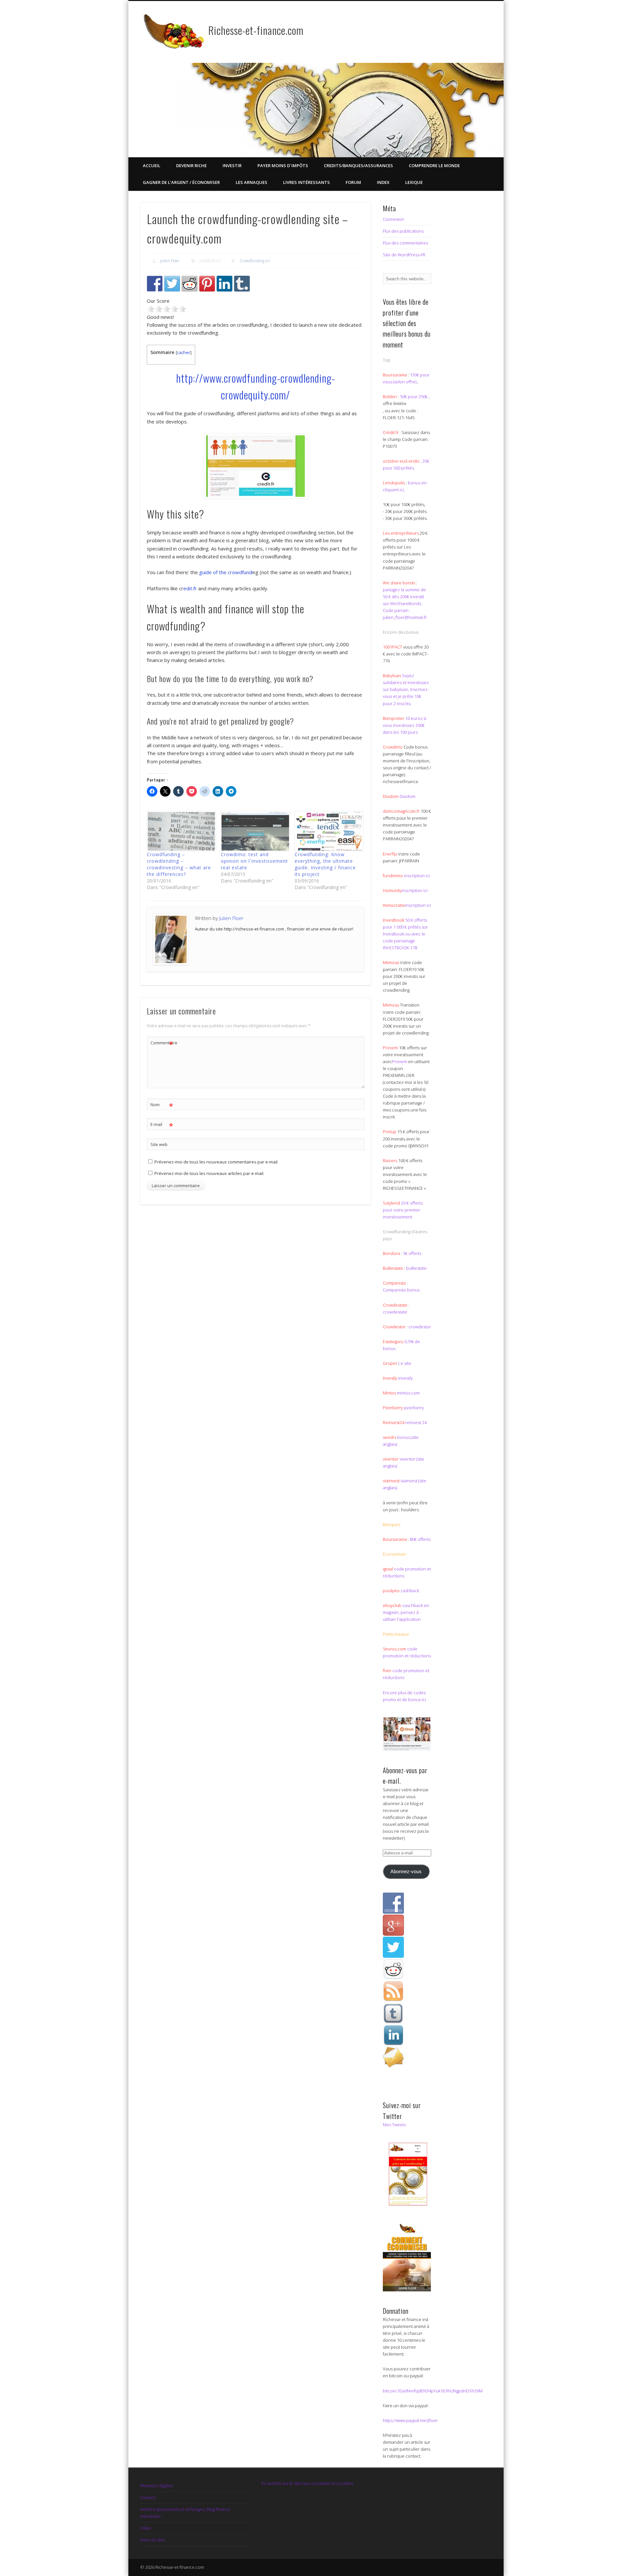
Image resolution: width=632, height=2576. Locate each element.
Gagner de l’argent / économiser (181, 182)
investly (405, 1378)
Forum (353, 182)
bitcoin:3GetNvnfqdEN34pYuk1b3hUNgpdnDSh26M (433, 2391)
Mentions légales (157, 2486)
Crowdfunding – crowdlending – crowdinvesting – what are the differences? (179, 864)
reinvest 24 (416, 1422)
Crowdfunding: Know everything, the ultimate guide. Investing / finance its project (325, 864)
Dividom (408, 796)
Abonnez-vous (406, 1872)
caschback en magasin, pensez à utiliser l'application (406, 1612)
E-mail (162, 1125)
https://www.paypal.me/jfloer (410, 2420)
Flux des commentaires (405, 243)
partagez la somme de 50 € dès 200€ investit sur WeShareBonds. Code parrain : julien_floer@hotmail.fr (405, 603)
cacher (184, 352)
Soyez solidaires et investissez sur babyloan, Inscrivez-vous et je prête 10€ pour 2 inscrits (406, 689)
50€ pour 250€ (414, 396)
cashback (410, 1591)
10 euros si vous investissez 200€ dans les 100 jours (405, 725)
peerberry (414, 1408)
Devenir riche (191, 166)
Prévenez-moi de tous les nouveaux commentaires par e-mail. (216, 1162)
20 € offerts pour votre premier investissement (403, 1210)
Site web (159, 1144)
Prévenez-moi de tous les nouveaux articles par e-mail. (209, 1173)
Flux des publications (403, 231)
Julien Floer (170, 261)
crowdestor (420, 1327)
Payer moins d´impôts (283, 166)
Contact (148, 2497)
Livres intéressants (306, 182)
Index (383, 182)
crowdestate (395, 1312)
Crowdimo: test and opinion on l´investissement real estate (254, 861)
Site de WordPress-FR (404, 255)
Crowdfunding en (255, 261)
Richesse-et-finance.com (256, 30)
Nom (162, 1106)
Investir (232, 166)
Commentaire (162, 1044)
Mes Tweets (394, 2125)
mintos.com (408, 1393)
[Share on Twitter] (172, 284)
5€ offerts (412, 1253)
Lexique (414, 182)
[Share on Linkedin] (224, 284)
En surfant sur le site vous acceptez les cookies (307, 2483)
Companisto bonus (401, 1290)
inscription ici (417, 876)
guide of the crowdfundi (225, 572)
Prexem (400, 1061)
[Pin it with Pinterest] (207, 284)
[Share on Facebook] (155, 284)
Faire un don (153, 2540)
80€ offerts (420, 1539)
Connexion (394, 219)
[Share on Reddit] (190, 284)
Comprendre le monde (434, 166)
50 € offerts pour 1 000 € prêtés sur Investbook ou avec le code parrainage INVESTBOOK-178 (405, 934)
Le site (404, 1363)
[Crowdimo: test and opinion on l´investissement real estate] (254, 831)
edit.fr (190, 588)
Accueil (152, 166)
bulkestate (416, 1268)
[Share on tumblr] (242, 284)
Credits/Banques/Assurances (358, 166)
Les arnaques (251, 182)
